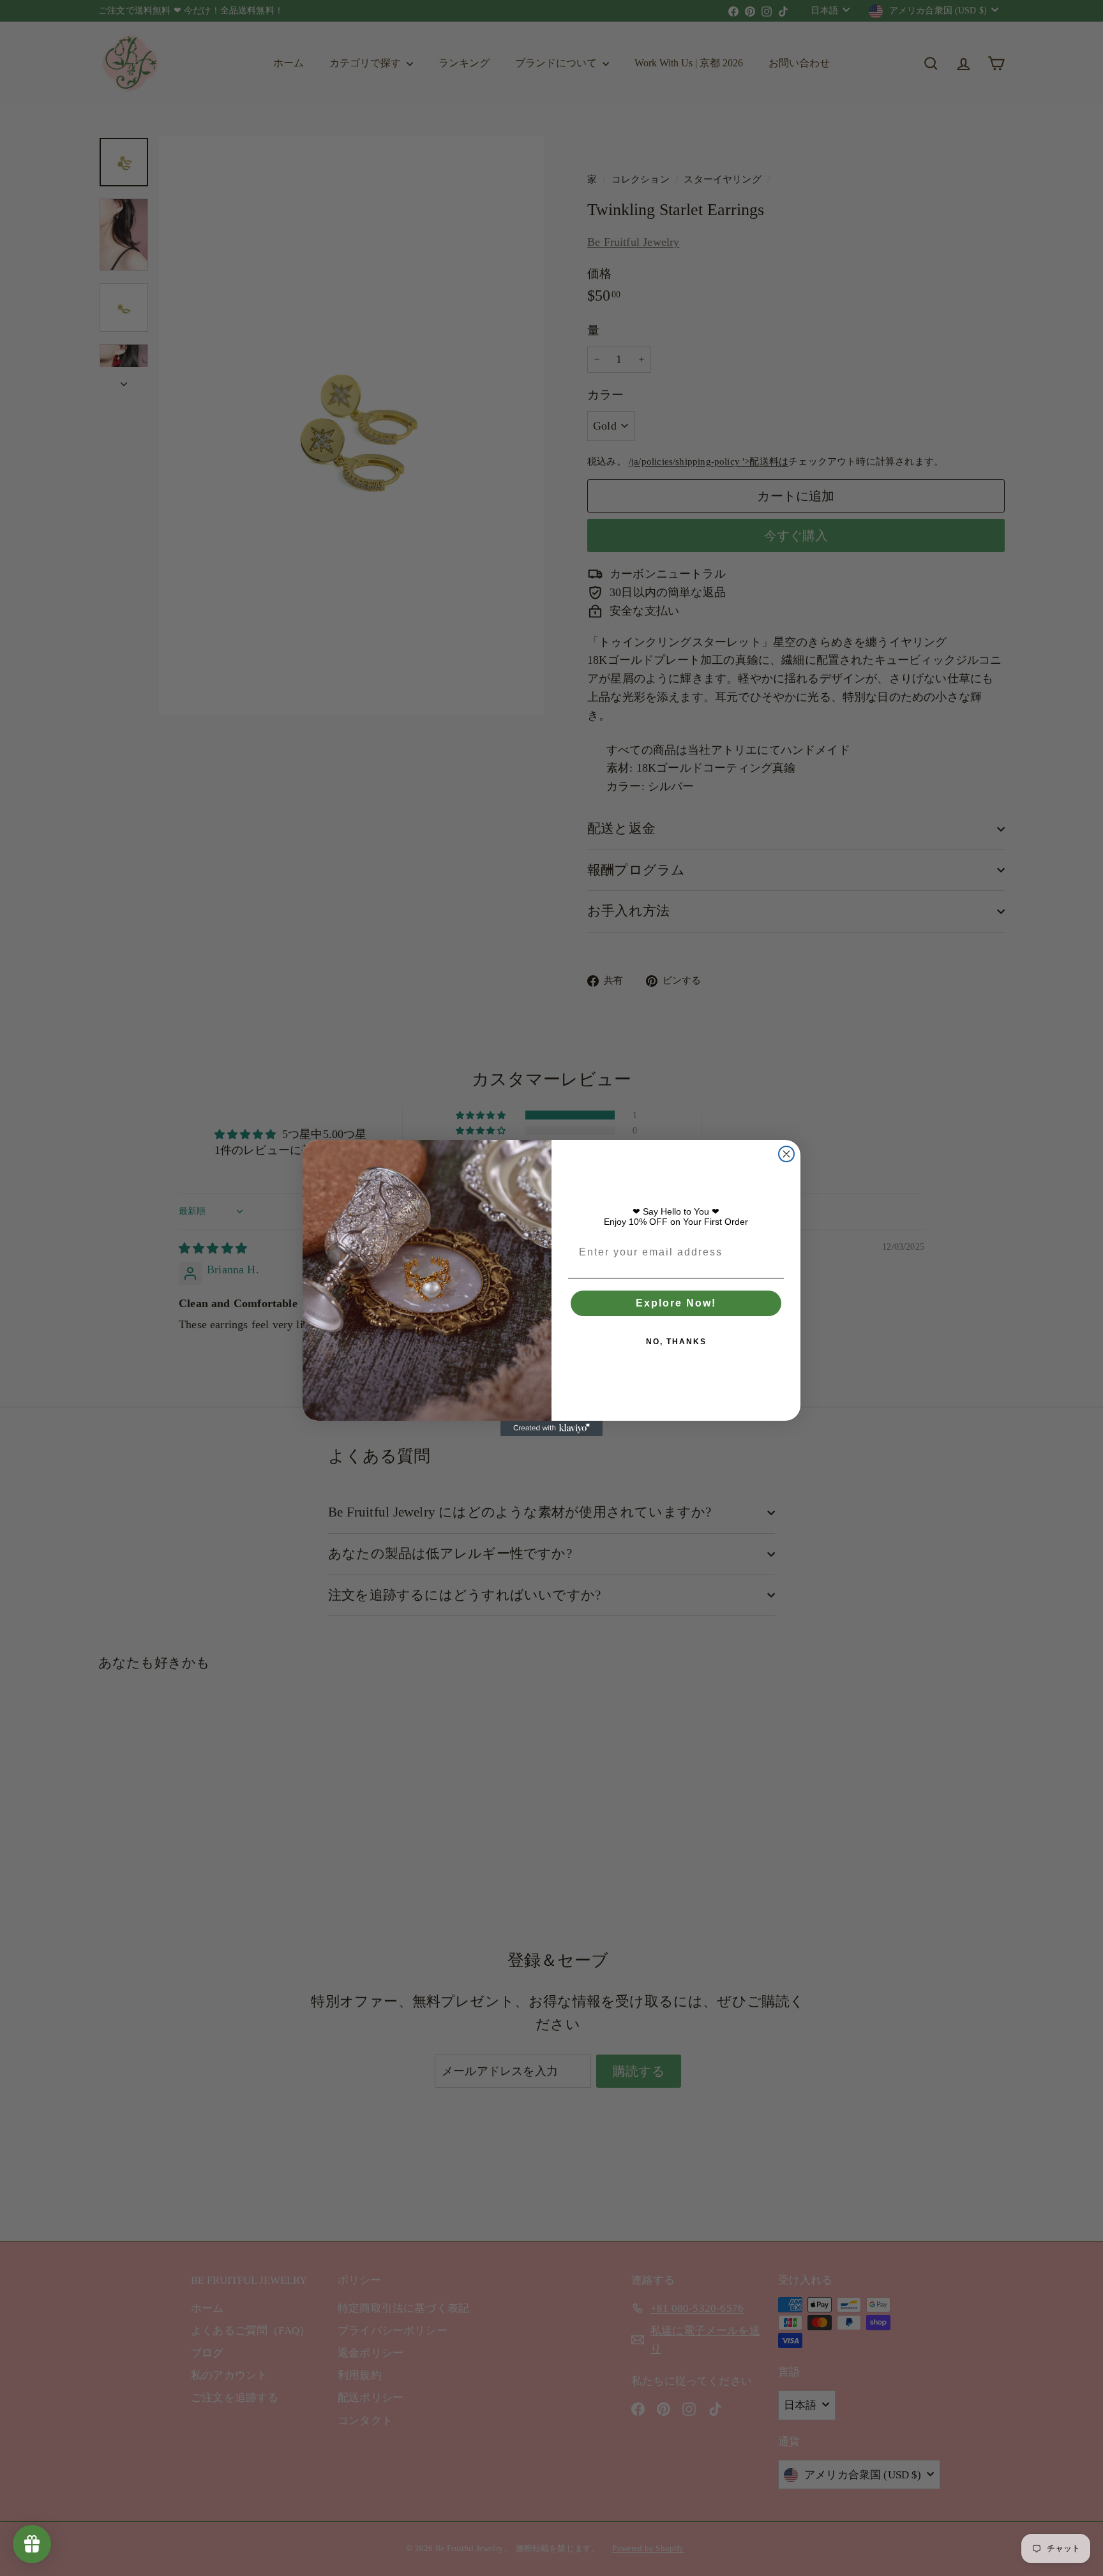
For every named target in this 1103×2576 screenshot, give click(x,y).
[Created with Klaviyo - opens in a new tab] (551, 1428)
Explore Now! (676, 1303)
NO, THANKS (676, 1342)
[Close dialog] (786, 1154)
